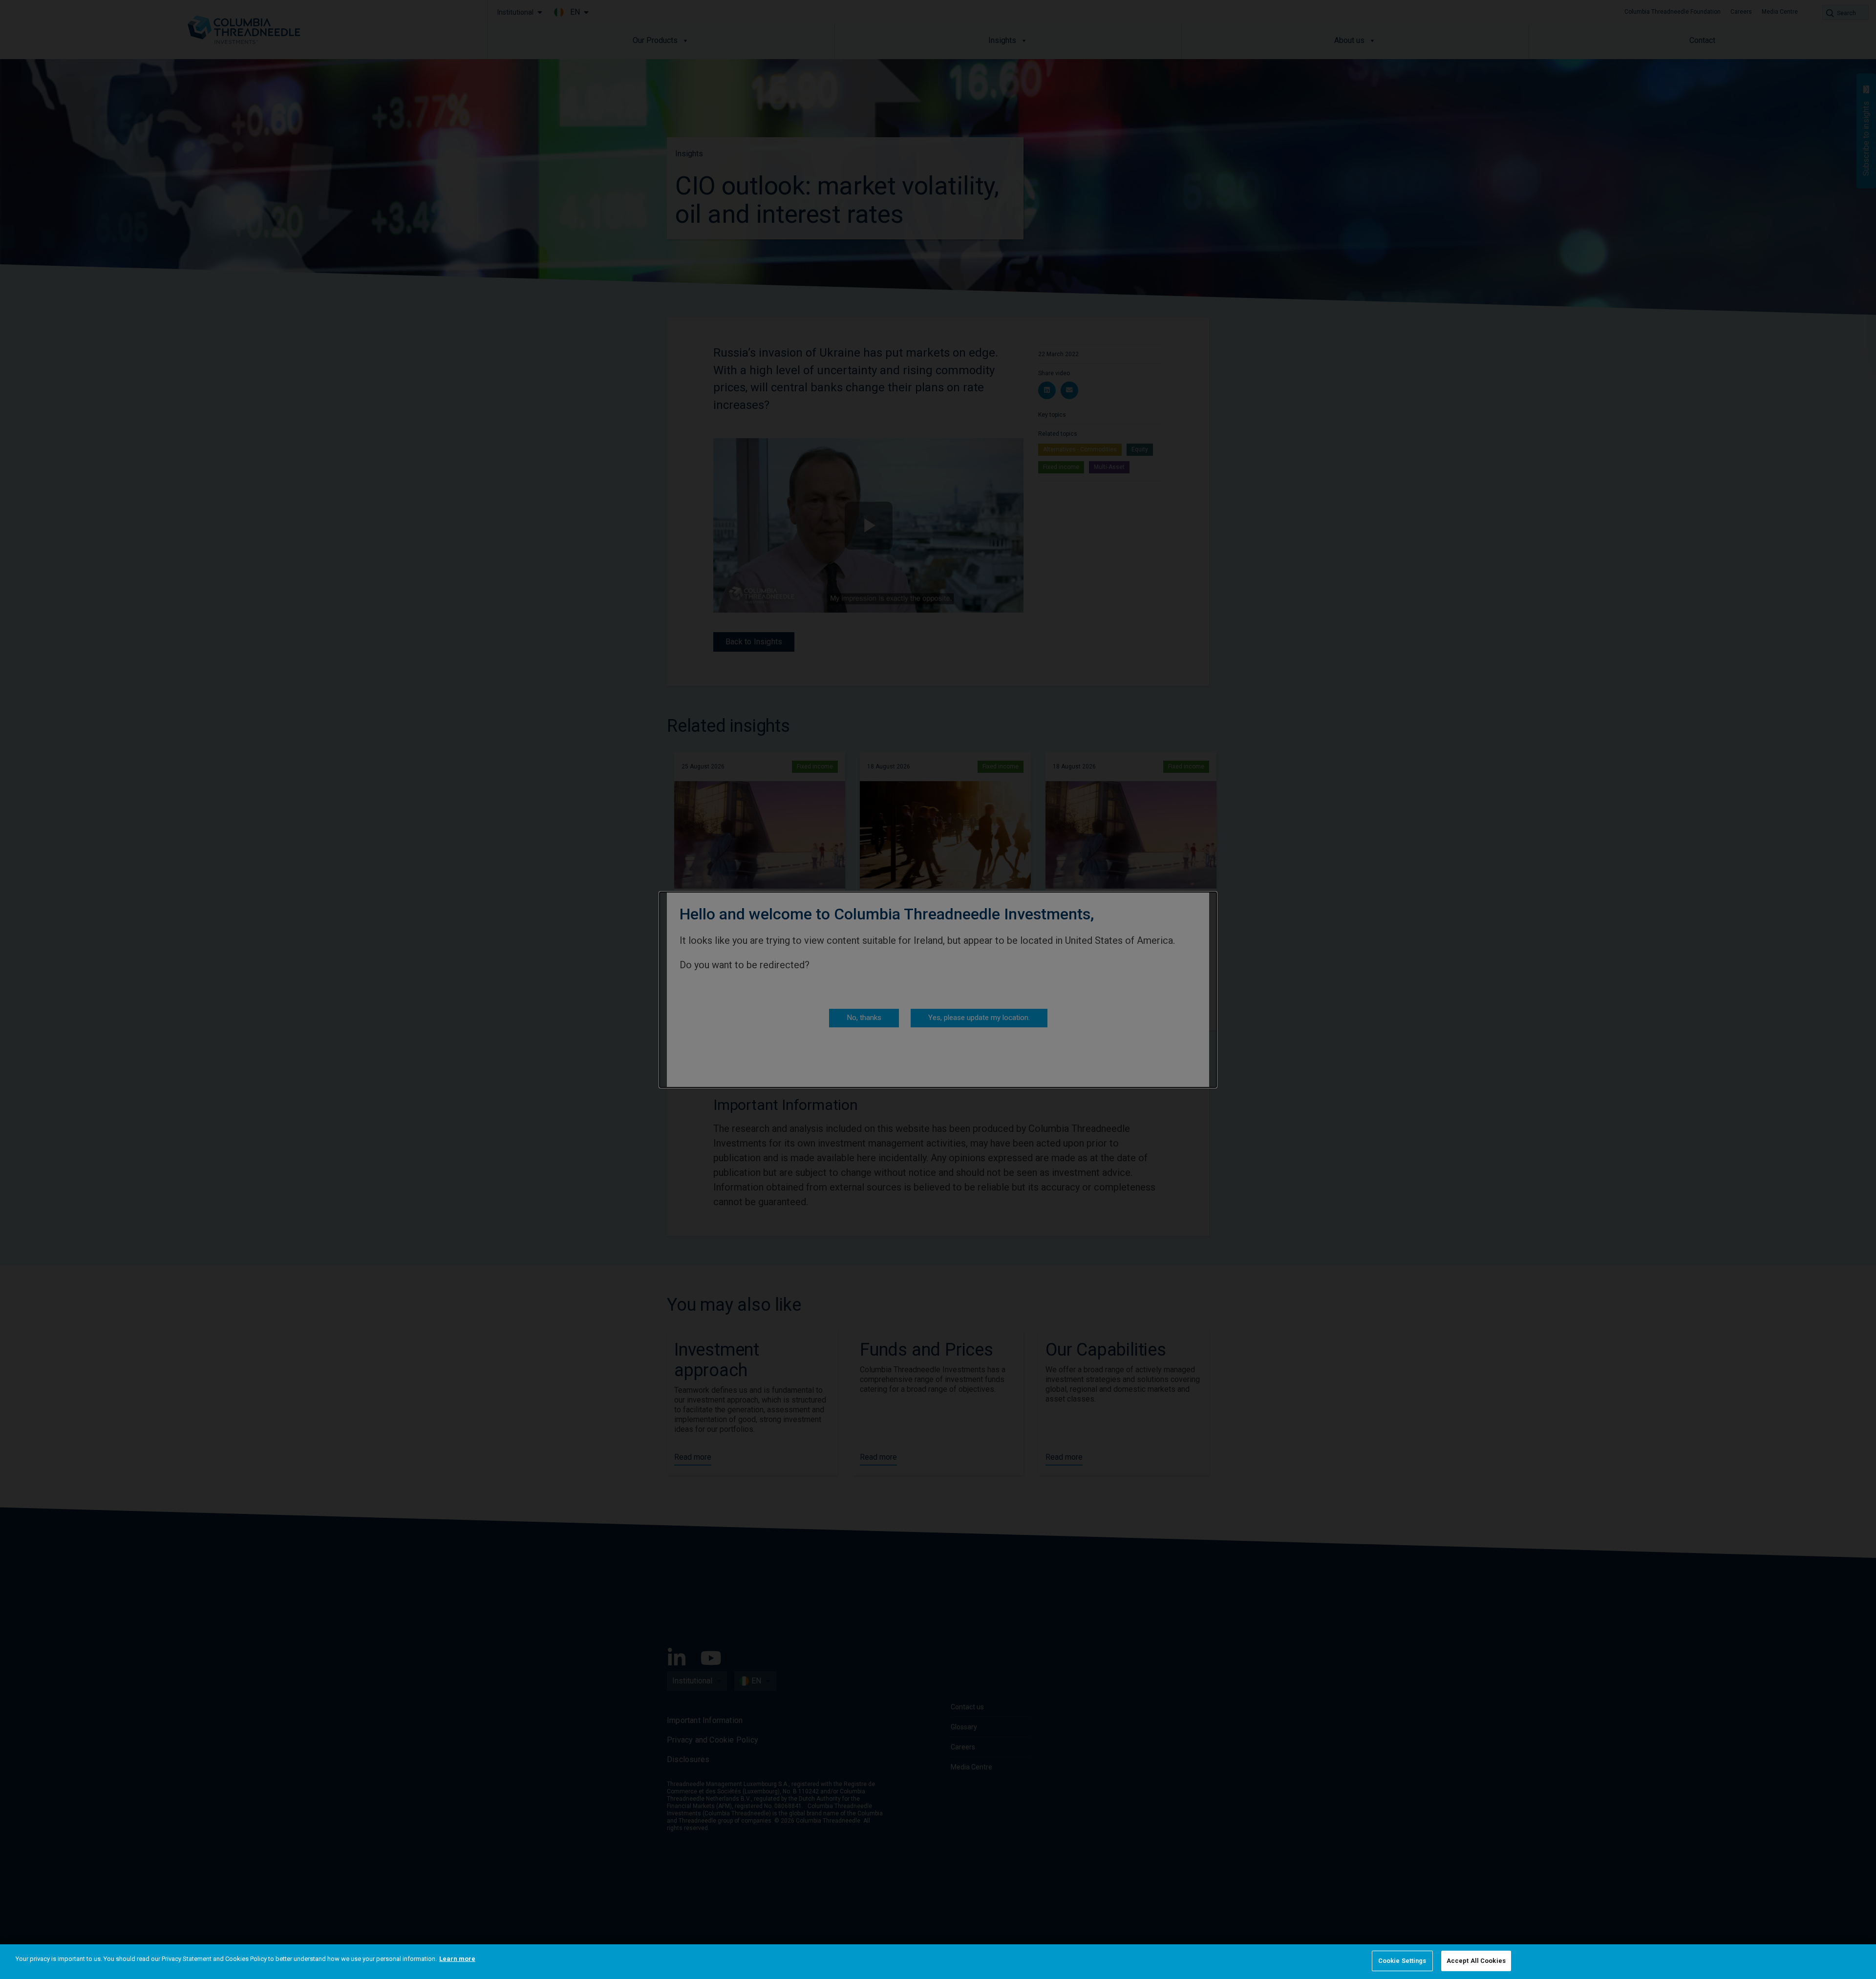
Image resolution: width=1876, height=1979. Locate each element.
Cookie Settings (1402, 1961)
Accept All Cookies (1476, 1961)
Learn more (457, 1959)
